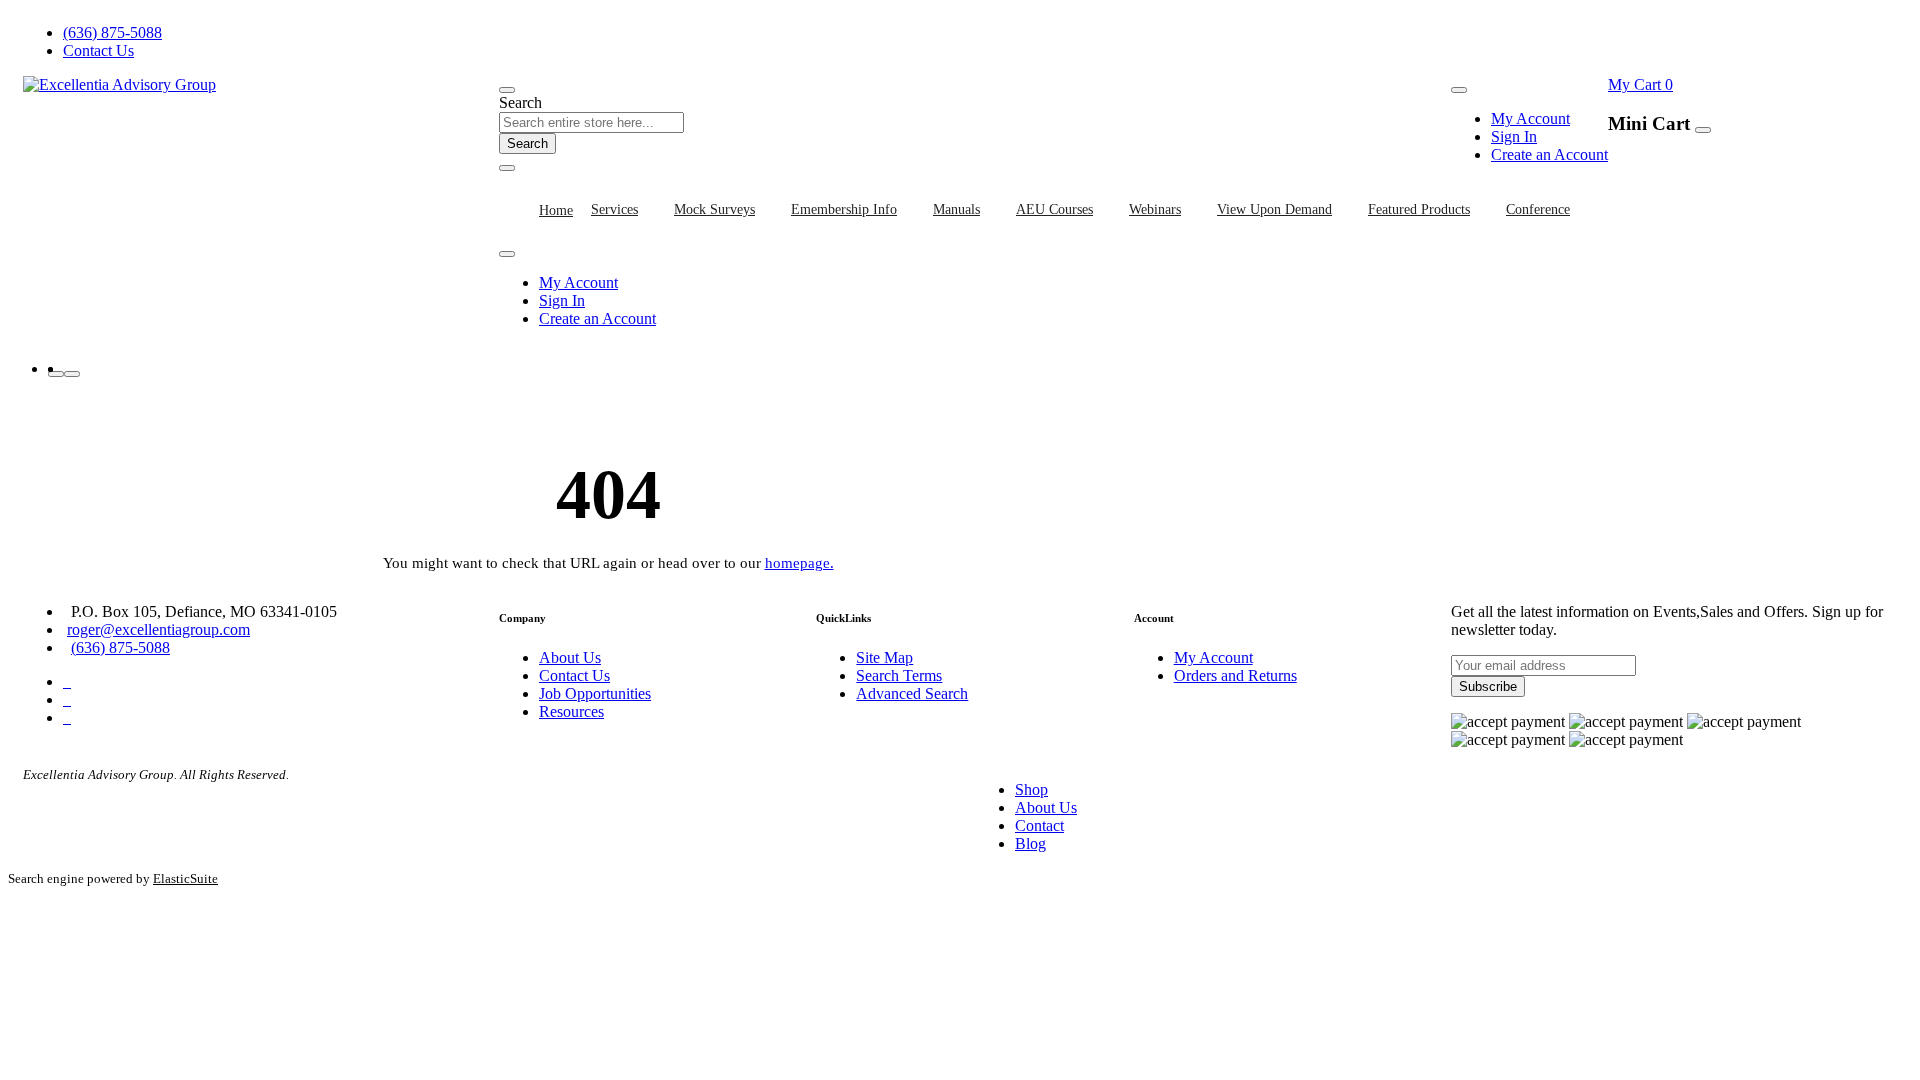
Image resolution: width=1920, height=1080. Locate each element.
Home (556, 210)
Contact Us (98, 50)
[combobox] (591, 122)
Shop (1031, 789)
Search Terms (899, 675)
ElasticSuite (185, 878)
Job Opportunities (595, 693)
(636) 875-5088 (112, 32)
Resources (571, 711)
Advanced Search (912, 693)
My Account (1530, 118)
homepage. (799, 563)
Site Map (884, 657)
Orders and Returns (1235, 675)
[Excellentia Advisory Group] (119, 84)
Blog (1030, 843)
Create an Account (1549, 154)
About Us (570, 657)
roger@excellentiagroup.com (158, 629)
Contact (1039, 825)
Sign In (1514, 136)
